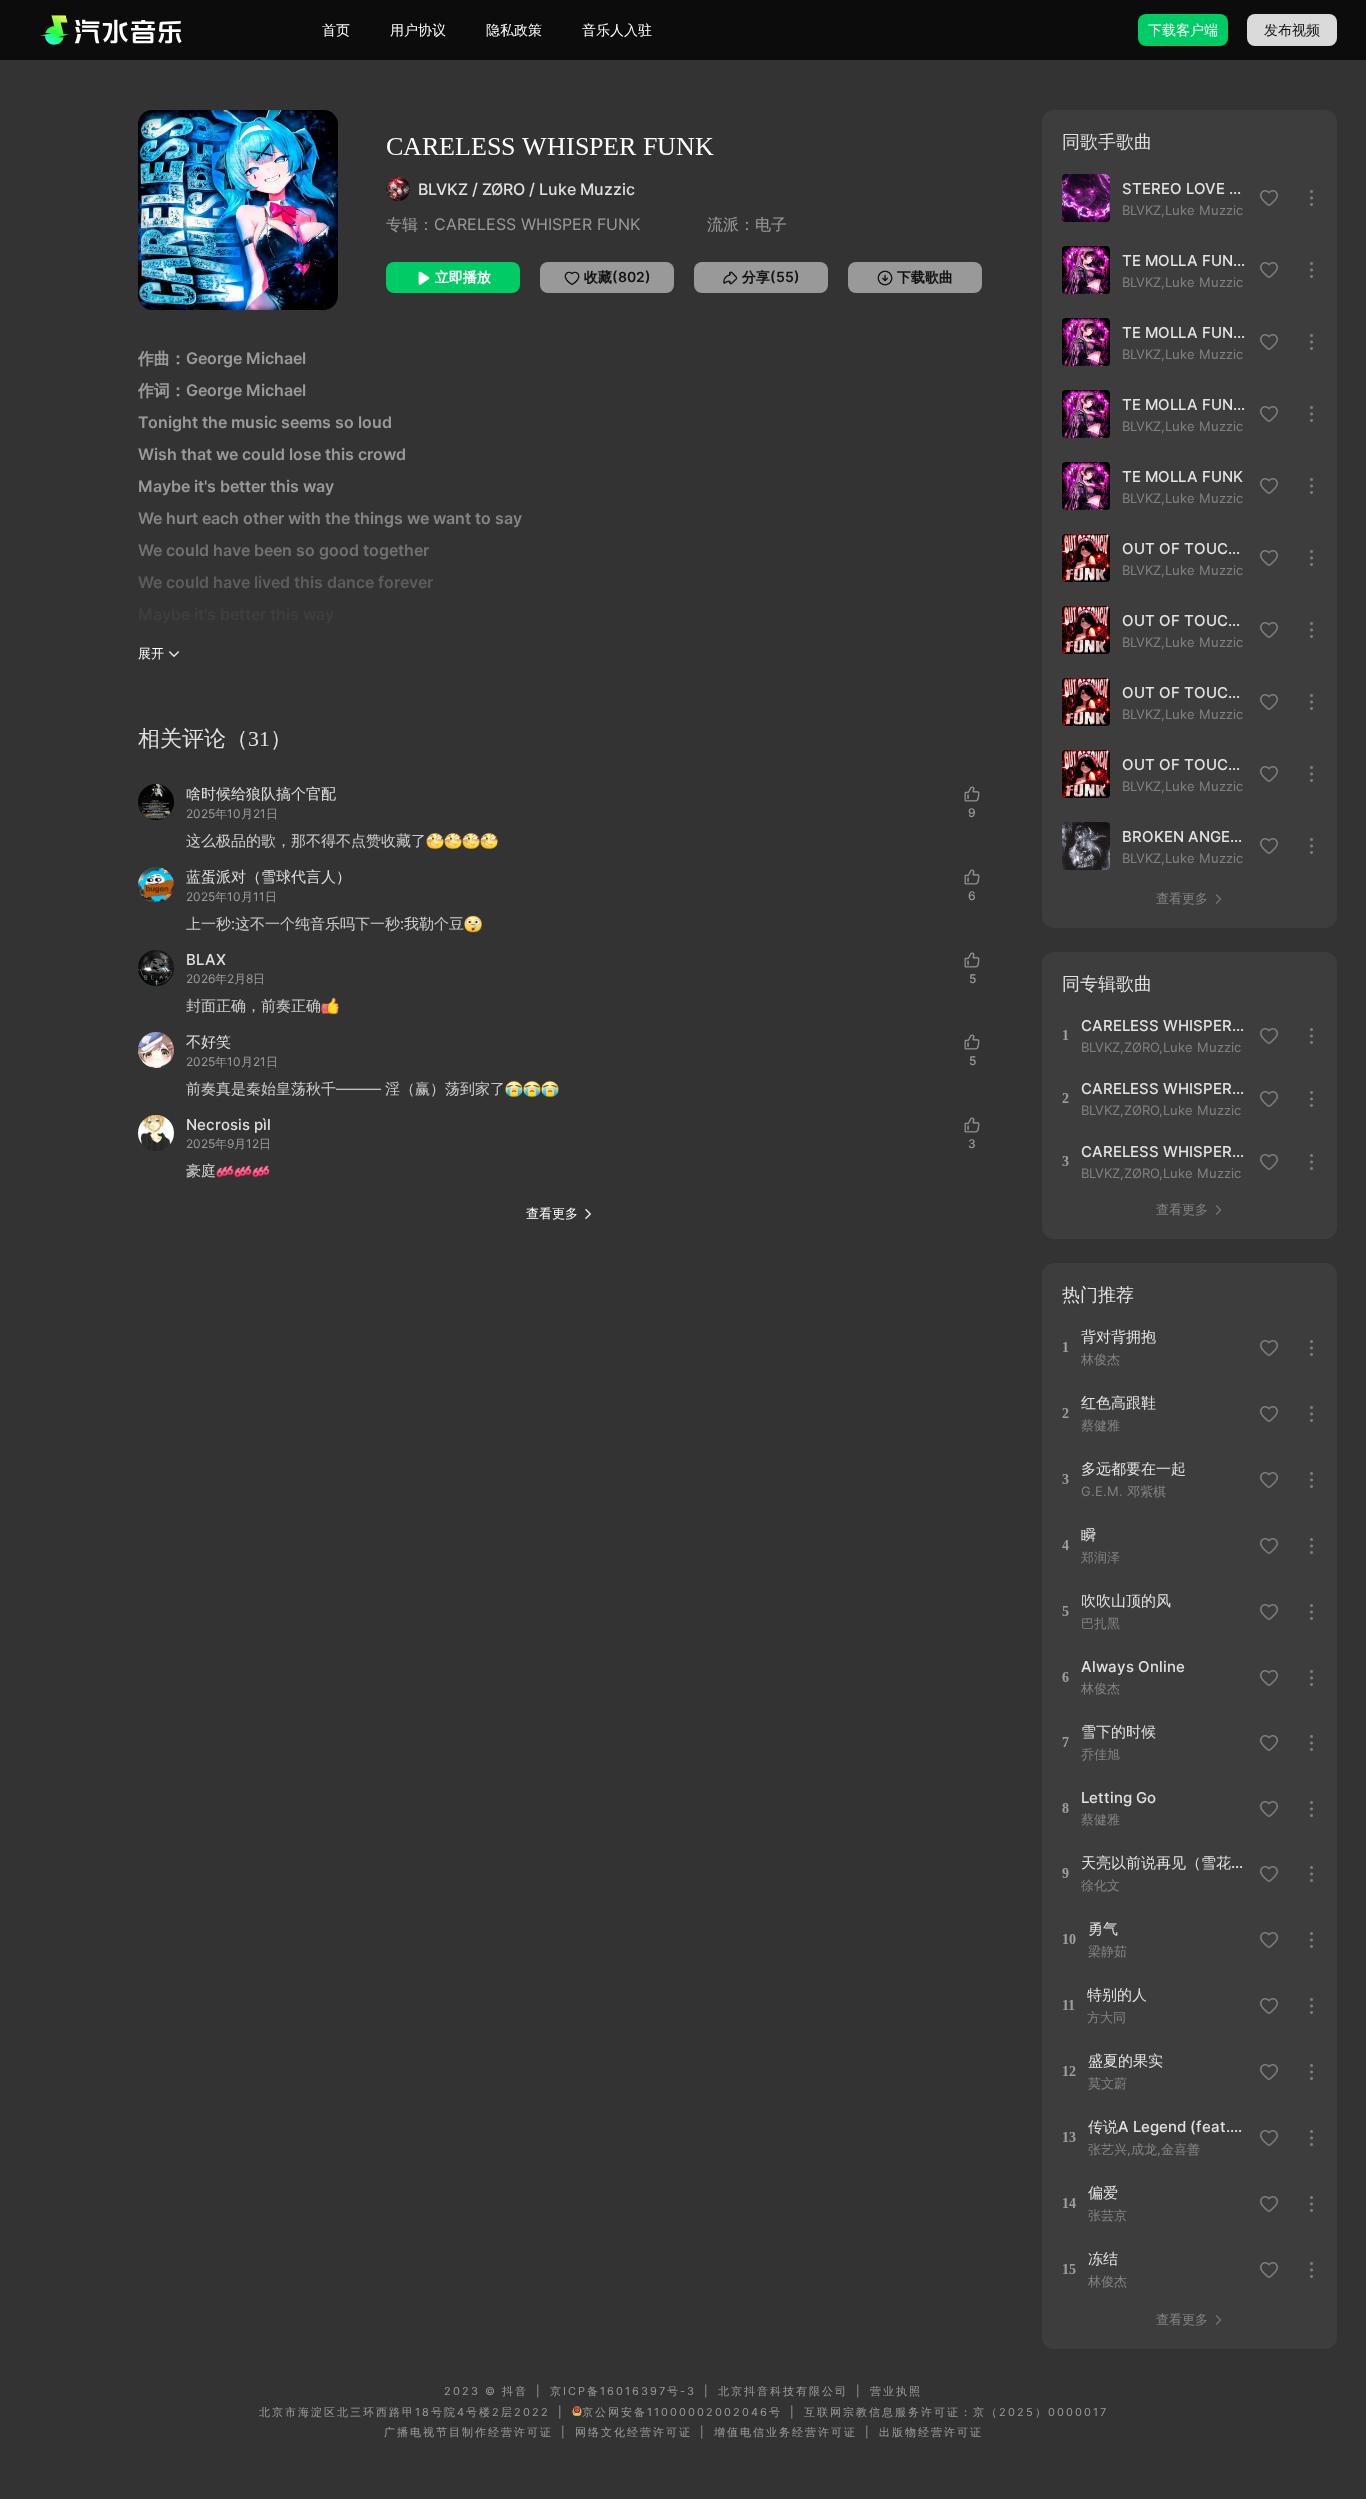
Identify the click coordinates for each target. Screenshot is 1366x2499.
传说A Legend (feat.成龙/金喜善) (1170, 2126)
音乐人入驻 (617, 29)
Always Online (1133, 1666)
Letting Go (1118, 1797)
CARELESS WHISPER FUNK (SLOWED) (1163, 1025)
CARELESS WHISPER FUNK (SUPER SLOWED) (1163, 1151)
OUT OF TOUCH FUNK (1185, 548)
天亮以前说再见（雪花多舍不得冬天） (1163, 1862)
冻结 (1103, 2258)
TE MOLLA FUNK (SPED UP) (1185, 332)
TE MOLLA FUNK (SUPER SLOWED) (1185, 260)
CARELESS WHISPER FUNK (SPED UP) (1163, 1088)
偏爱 (1103, 2192)
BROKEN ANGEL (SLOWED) (1185, 836)
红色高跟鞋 (1118, 1402)
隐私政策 (514, 29)
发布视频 (1292, 29)
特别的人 (1117, 1994)
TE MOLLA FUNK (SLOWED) (1185, 404)
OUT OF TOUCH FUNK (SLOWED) (1185, 764)
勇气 (1103, 1928)
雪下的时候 (1118, 1731)
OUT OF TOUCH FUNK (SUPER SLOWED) (1185, 620)
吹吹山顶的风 (1126, 1600)
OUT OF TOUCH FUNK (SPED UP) (1185, 692)
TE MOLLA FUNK (1182, 476)
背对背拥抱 (1118, 1336)
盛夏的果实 (1125, 2060)
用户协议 (418, 29)
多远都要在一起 (1133, 1468)
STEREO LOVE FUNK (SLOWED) (1185, 188)
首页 (336, 29)
